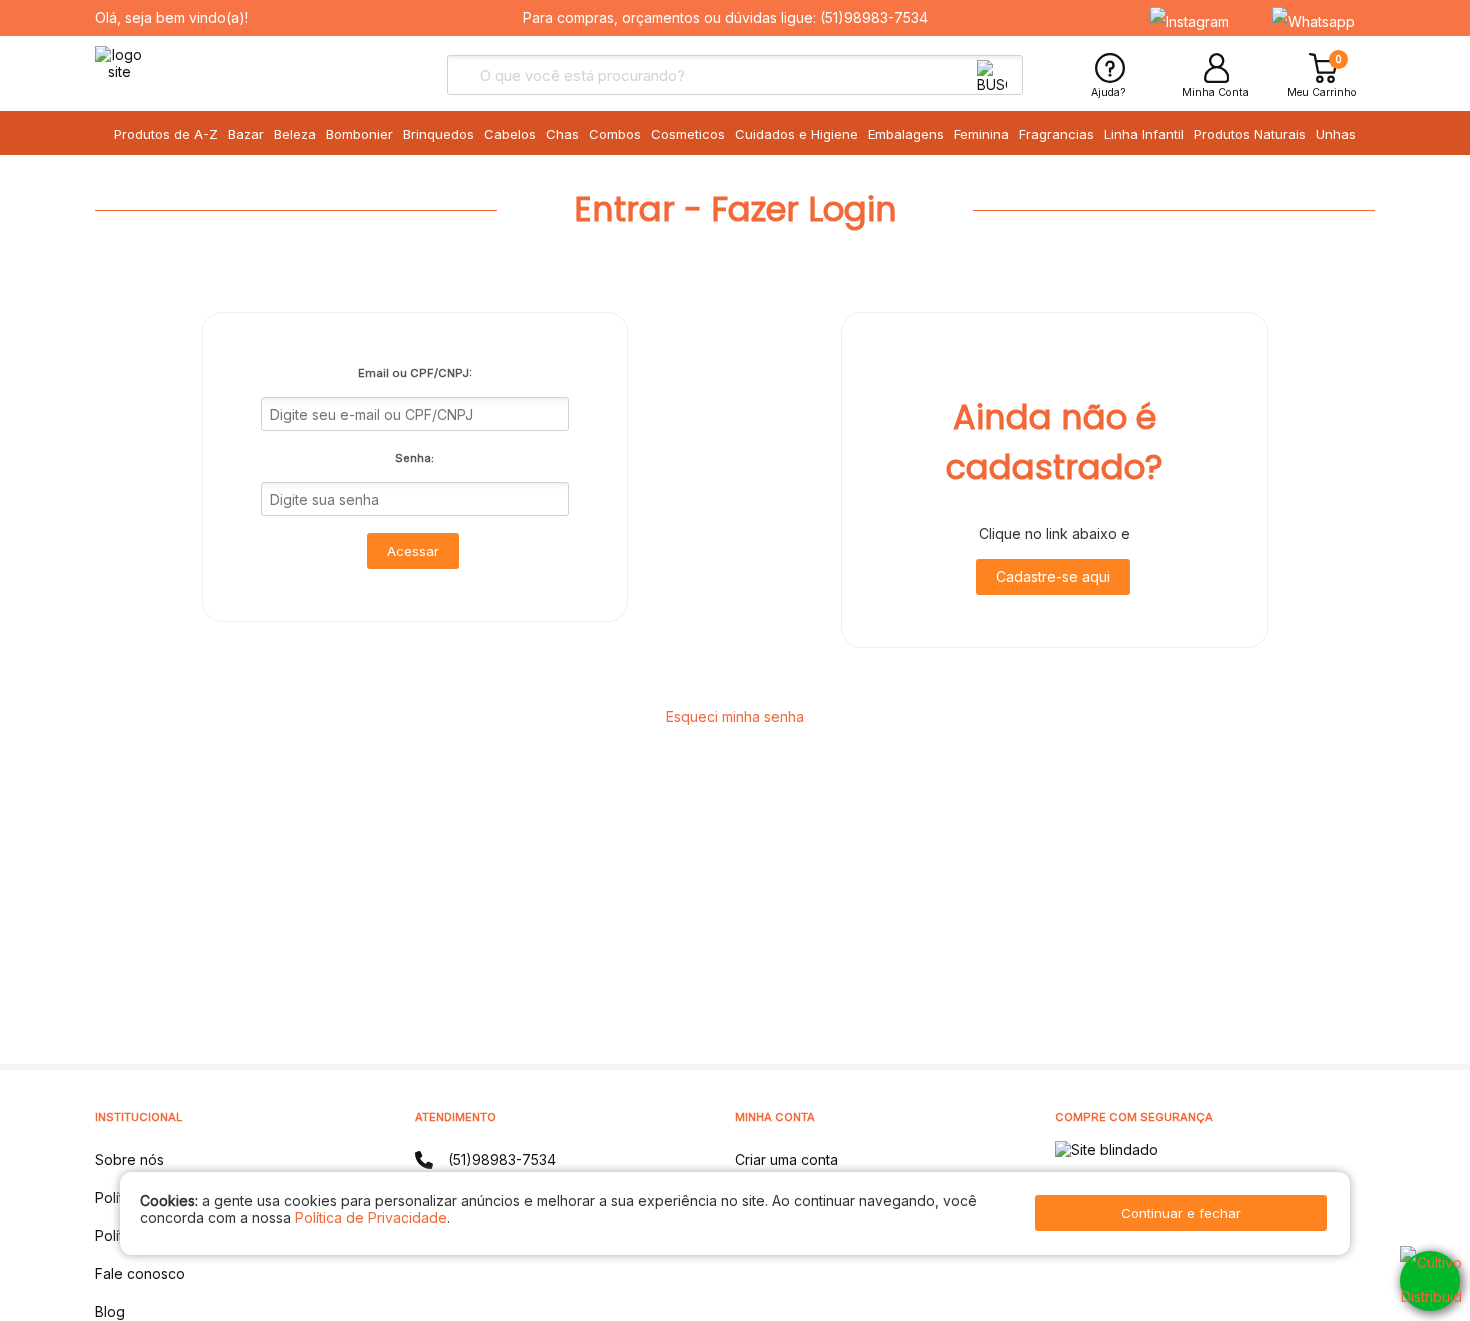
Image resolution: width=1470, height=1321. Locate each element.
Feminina (981, 134)
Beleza (295, 134)
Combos (615, 134)
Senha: (414, 458)
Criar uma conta (786, 1159)
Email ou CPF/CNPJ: (415, 373)
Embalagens (906, 134)
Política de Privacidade (371, 1217)
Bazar (246, 134)
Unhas (1336, 134)
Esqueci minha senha (735, 716)
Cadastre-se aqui (1053, 576)
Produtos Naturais (1250, 134)
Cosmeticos (688, 134)
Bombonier (359, 134)
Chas (562, 134)
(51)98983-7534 (874, 17)
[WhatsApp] (1430, 1281)
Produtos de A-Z (166, 134)
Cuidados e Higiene (796, 134)
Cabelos (510, 134)
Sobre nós (129, 1159)
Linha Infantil (1144, 134)
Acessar (413, 551)
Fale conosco (140, 1273)
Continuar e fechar (1181, 1213)
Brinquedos (438, 134)
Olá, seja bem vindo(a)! (171, 17)
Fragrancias (1056, 134)
